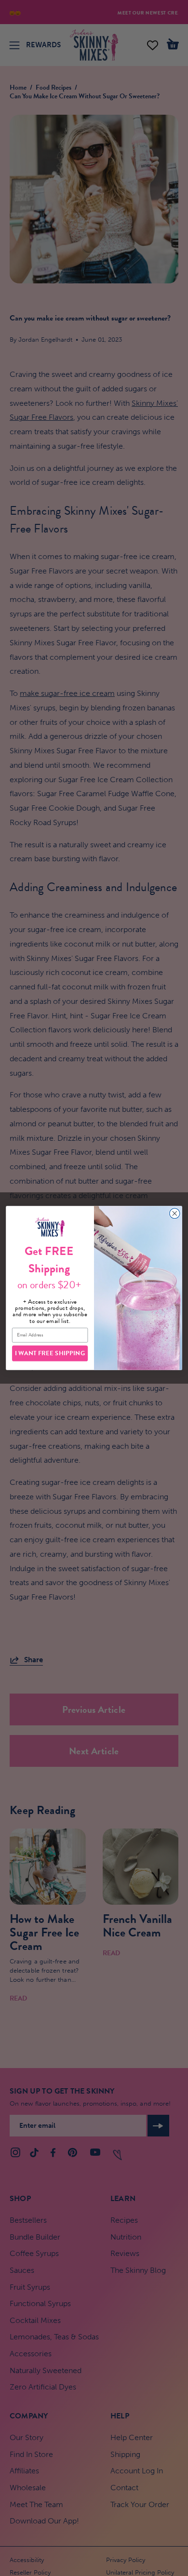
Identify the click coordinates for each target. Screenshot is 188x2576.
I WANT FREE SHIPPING (50, 1353)
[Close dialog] (175, 1213)
